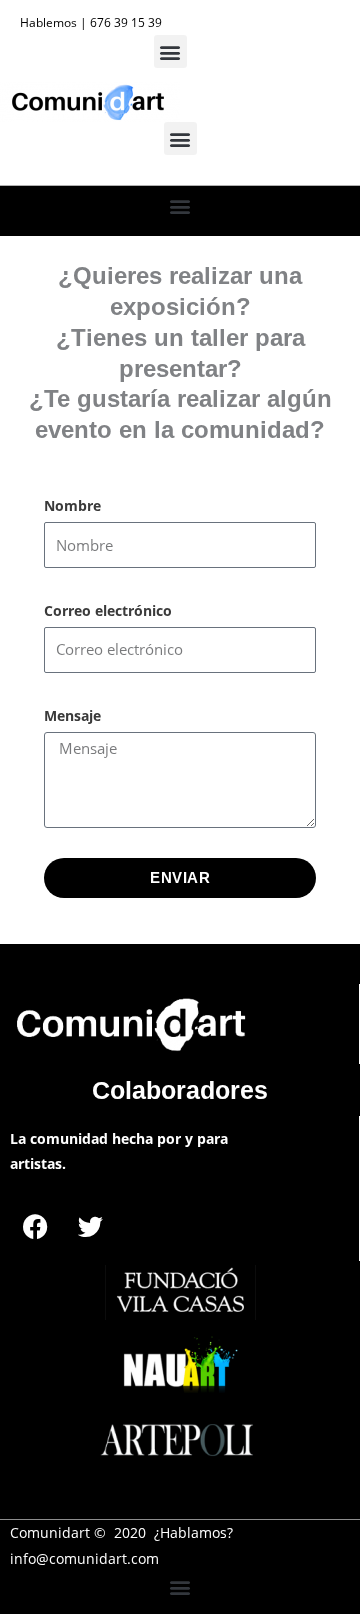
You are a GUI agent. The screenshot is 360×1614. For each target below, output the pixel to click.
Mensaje (72, 715)
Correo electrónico (108, 610)
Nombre (72, 505)
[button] (170, 51)
